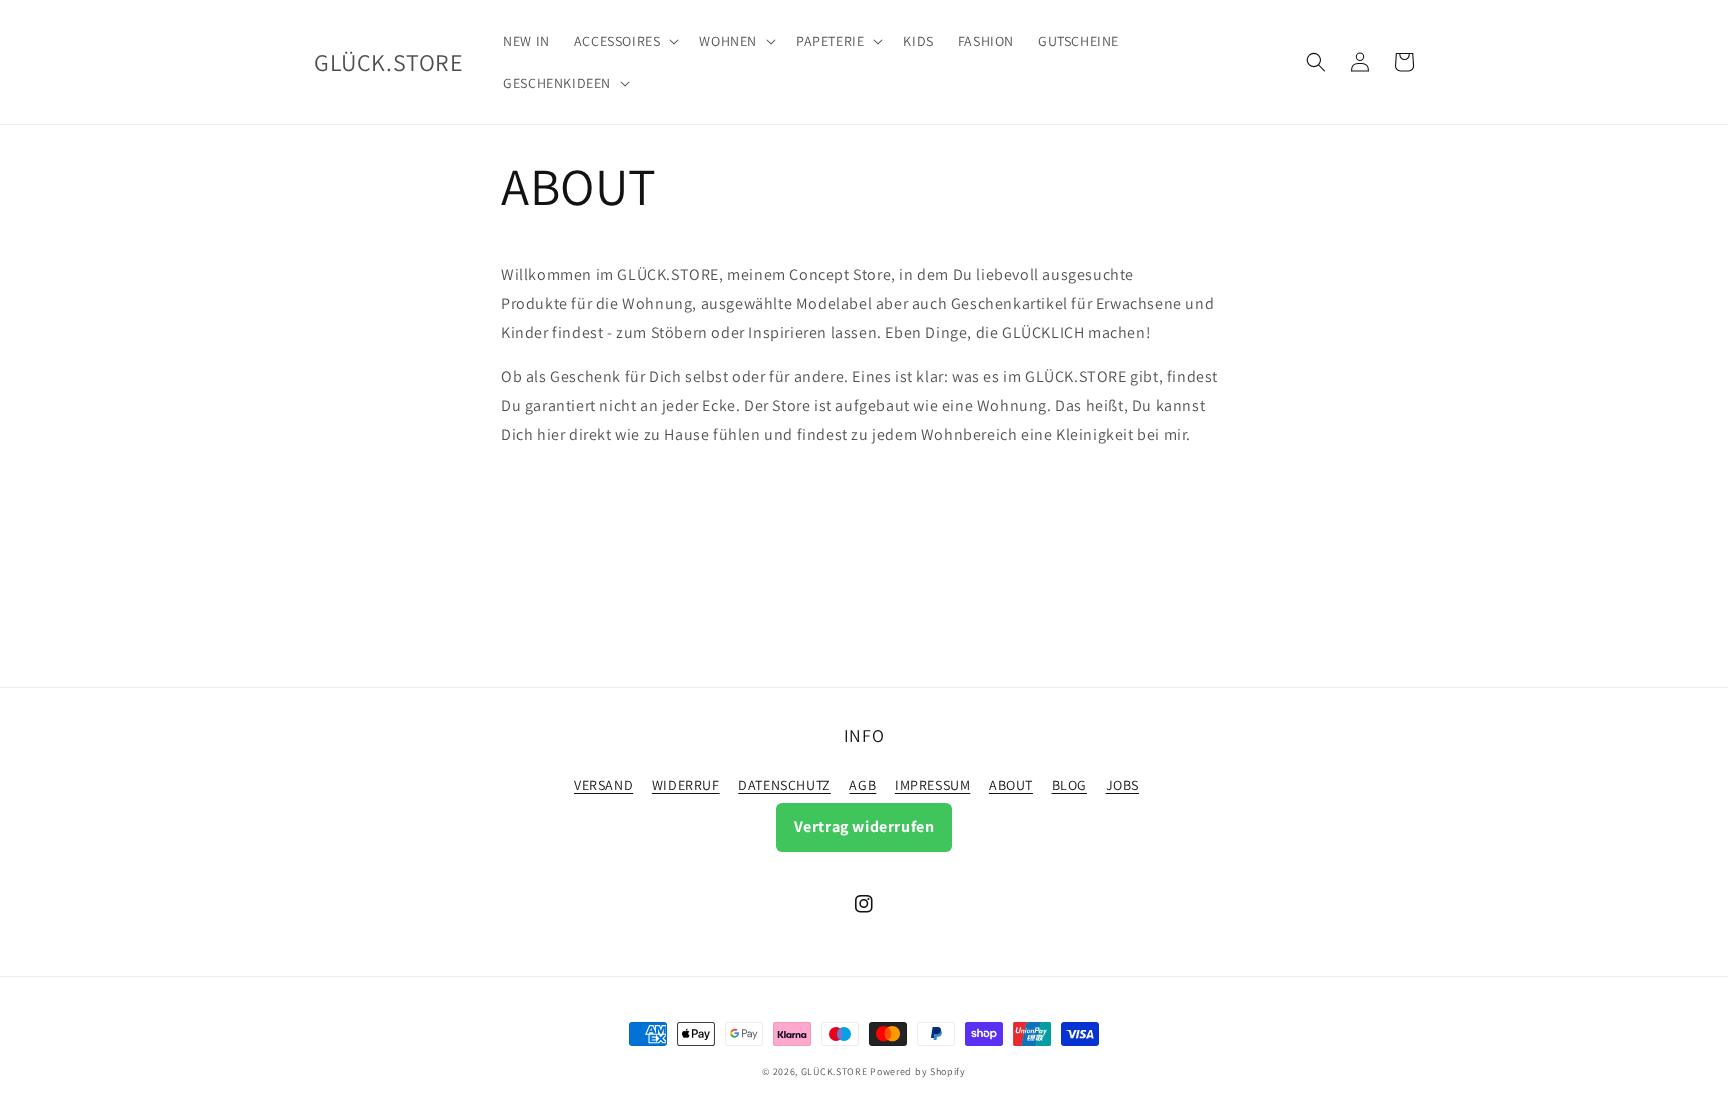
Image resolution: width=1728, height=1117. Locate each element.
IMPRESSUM (932, 785)
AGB (862, 785)
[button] (625, 41)
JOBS (1122, 785)
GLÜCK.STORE (834, 1071)
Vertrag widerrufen (864, 826)
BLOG (1069, 785)
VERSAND (603, 785)
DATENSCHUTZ (784, 785)
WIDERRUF (686, 785)
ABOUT (1011, 785)
